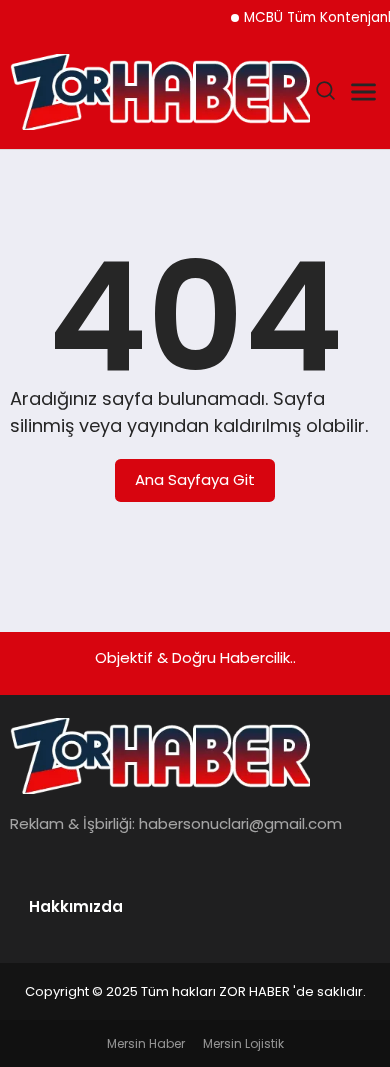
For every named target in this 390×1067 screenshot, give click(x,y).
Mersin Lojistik (243, 1043)
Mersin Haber (146, 1043)
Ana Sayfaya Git (195, 479)
